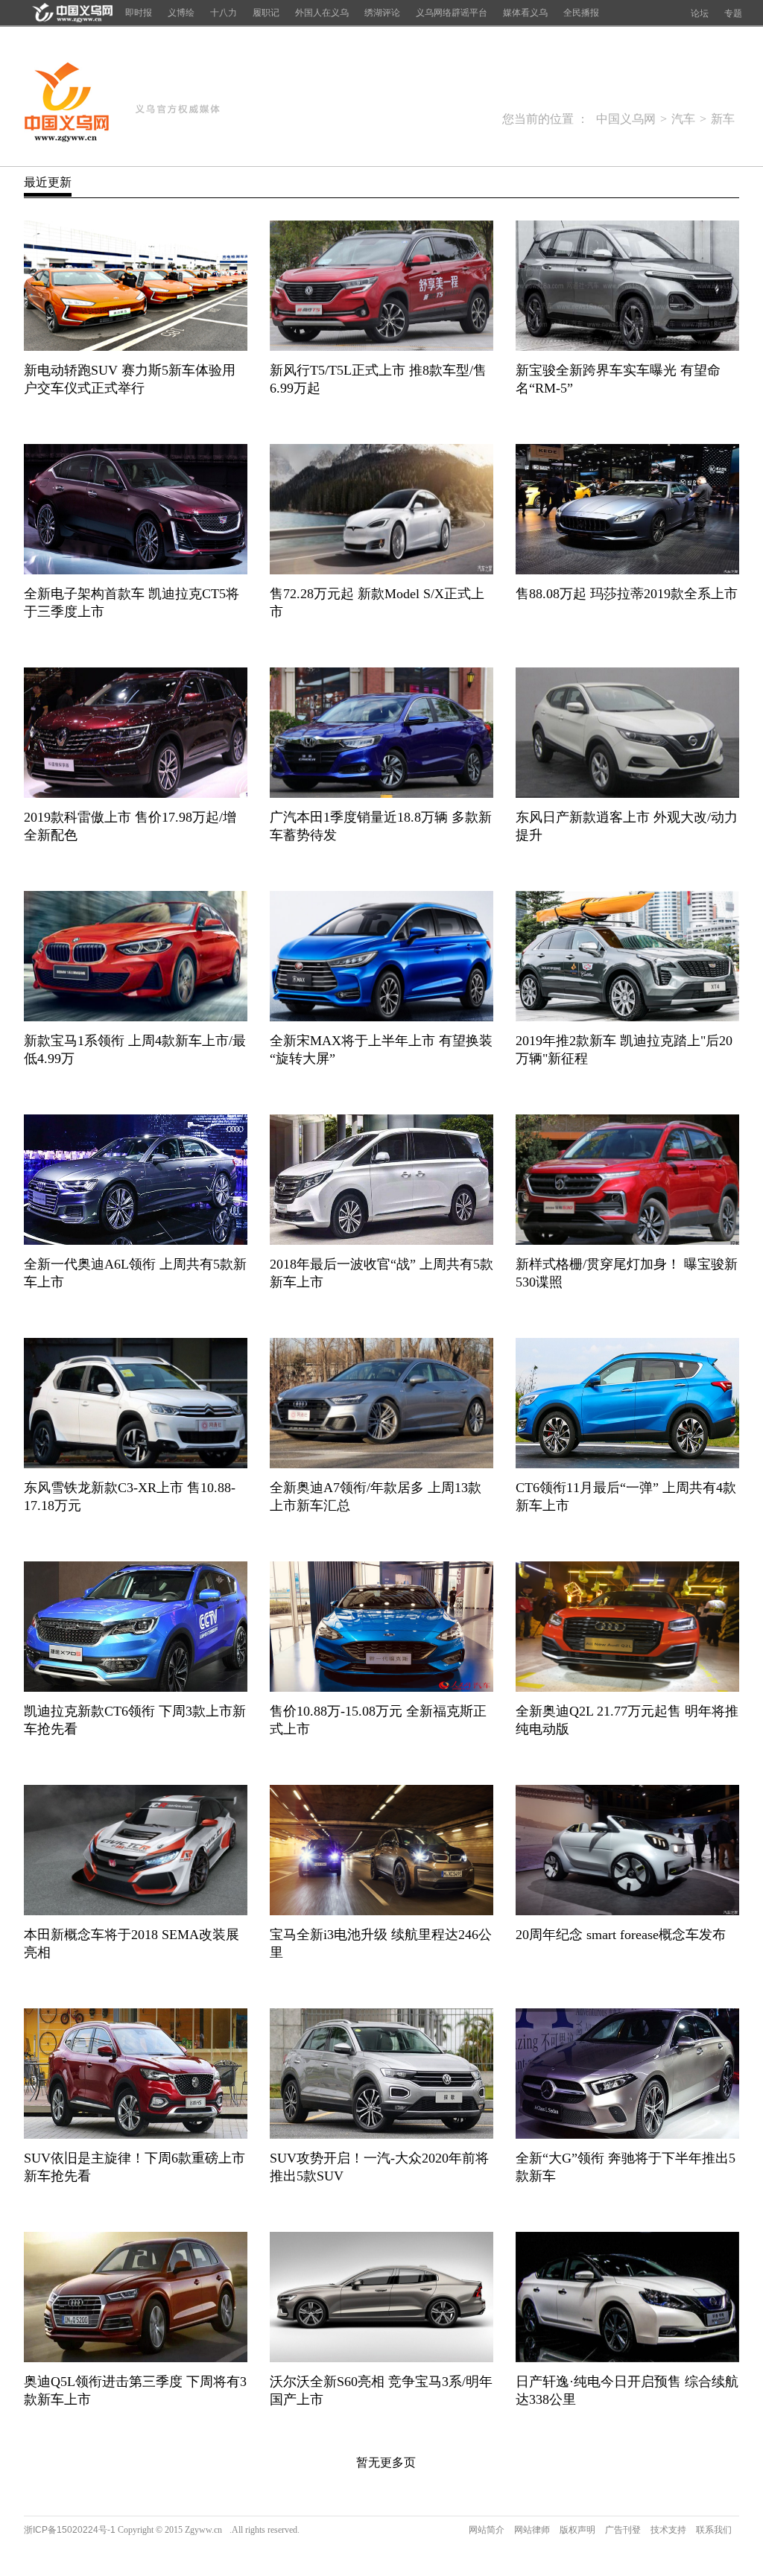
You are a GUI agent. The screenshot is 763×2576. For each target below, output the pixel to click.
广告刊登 (623, 2530)
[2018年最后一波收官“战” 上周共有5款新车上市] (381, 1241)
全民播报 (581, 13)
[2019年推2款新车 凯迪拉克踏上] (627, 1017)
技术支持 (668, 2530)
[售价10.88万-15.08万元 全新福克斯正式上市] (381, 1688)
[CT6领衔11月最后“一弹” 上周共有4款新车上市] (627, 1464)
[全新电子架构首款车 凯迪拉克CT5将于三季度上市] (136, 570)
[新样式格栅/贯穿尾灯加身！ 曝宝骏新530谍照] (627, 1241)
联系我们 (714, 2530)
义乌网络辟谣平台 (452, 13)
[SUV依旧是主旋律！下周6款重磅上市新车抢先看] (136, 2135)
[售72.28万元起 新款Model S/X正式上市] (381, 570)
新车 (723, 119)
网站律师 (532, 2530)
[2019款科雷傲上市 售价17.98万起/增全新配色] (136, 794)
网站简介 (487, 2530)
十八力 (224, 13)
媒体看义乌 (525, 13)
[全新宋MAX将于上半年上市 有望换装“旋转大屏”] (381, 1017)
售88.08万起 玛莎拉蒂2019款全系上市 (627, 594)
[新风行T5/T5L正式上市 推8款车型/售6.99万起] (381, 347)
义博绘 (181, 13)
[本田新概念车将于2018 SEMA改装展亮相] (136, 1911)
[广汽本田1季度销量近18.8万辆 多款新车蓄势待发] (381, 794)
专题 (733, 13)
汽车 (683, 119)
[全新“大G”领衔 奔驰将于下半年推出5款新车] (627, 2135)
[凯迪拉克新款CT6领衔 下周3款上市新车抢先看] (136, 1688)
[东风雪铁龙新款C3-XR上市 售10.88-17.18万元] (136, 1464)
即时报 (139, 13)
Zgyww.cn (203, 2530)
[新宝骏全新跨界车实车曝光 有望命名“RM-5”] (627, 347)
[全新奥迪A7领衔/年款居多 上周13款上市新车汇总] (381, 1464)
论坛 (700, 13)
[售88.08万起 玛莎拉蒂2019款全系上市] (627, 570)
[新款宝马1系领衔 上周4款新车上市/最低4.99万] (136, 1017)
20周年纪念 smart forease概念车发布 (621, 1935)
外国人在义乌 (322, 13)
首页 (70, 13)
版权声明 (577, 2530)
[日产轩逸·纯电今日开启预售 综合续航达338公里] (627, 2358)
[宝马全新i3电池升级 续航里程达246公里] (381, 1911)
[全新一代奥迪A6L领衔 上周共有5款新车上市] (136, 1241)
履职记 (266, 13)
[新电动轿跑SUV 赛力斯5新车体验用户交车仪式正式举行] (136, 347)
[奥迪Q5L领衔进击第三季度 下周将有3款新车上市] (136, 2358)
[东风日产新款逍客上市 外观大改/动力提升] (627, 794)
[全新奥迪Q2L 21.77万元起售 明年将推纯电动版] (627, 1688)
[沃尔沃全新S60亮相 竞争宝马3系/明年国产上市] (381, 2358)
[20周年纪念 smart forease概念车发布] (627, 1911)
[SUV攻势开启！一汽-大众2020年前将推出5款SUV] (381, 2135)
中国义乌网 (67, 103)
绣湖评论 (382, 13)
